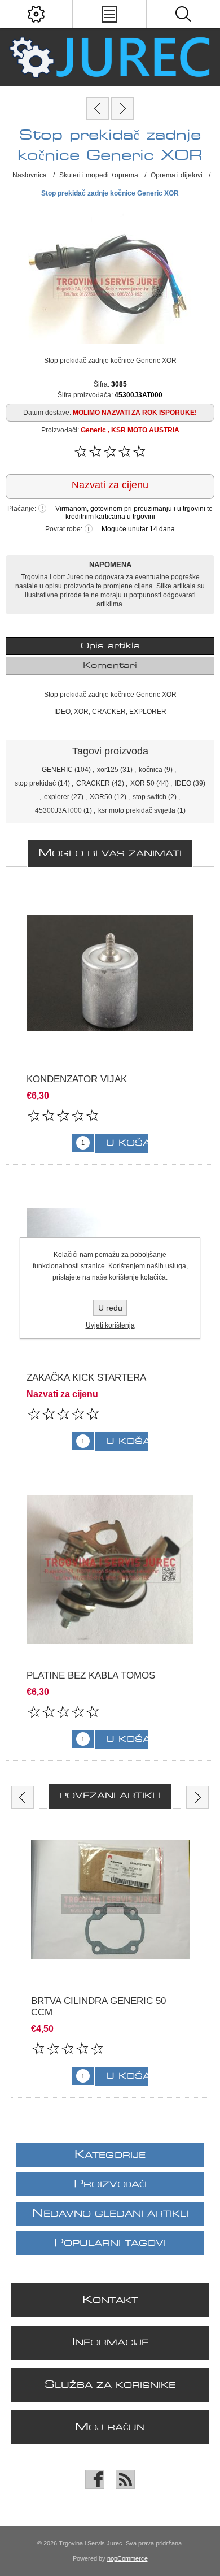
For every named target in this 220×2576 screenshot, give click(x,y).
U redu (110, 1308)
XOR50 (101, 797)
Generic (93, 430)
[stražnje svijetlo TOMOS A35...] (122, 109)
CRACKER (93, 783)
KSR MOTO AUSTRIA (145, 430)
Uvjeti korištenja (110, 1325)
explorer (57, 797)
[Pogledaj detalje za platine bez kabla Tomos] (110, 1569)
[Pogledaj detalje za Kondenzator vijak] (110, 973)
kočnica (151, 770)
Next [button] (197, 1797)
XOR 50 (142, 783)
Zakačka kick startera (86, 1378)
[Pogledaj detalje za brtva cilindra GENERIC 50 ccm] (110, 1899)
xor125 (108, 770)
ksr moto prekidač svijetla (137, 810)
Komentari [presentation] (110, 666)
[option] (110, 1959)
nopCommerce (127, 2558)
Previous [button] (23, 1797)
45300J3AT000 (58, 810)
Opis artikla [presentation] (110, 646)
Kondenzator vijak (77, 1079)
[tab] (110, 646)
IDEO (183, 783)
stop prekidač (35, 783)
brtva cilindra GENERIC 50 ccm (98, 2007)
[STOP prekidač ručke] (98, 109)
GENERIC (57, 770)
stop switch (149, 797)
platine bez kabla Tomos (91, 1675)
